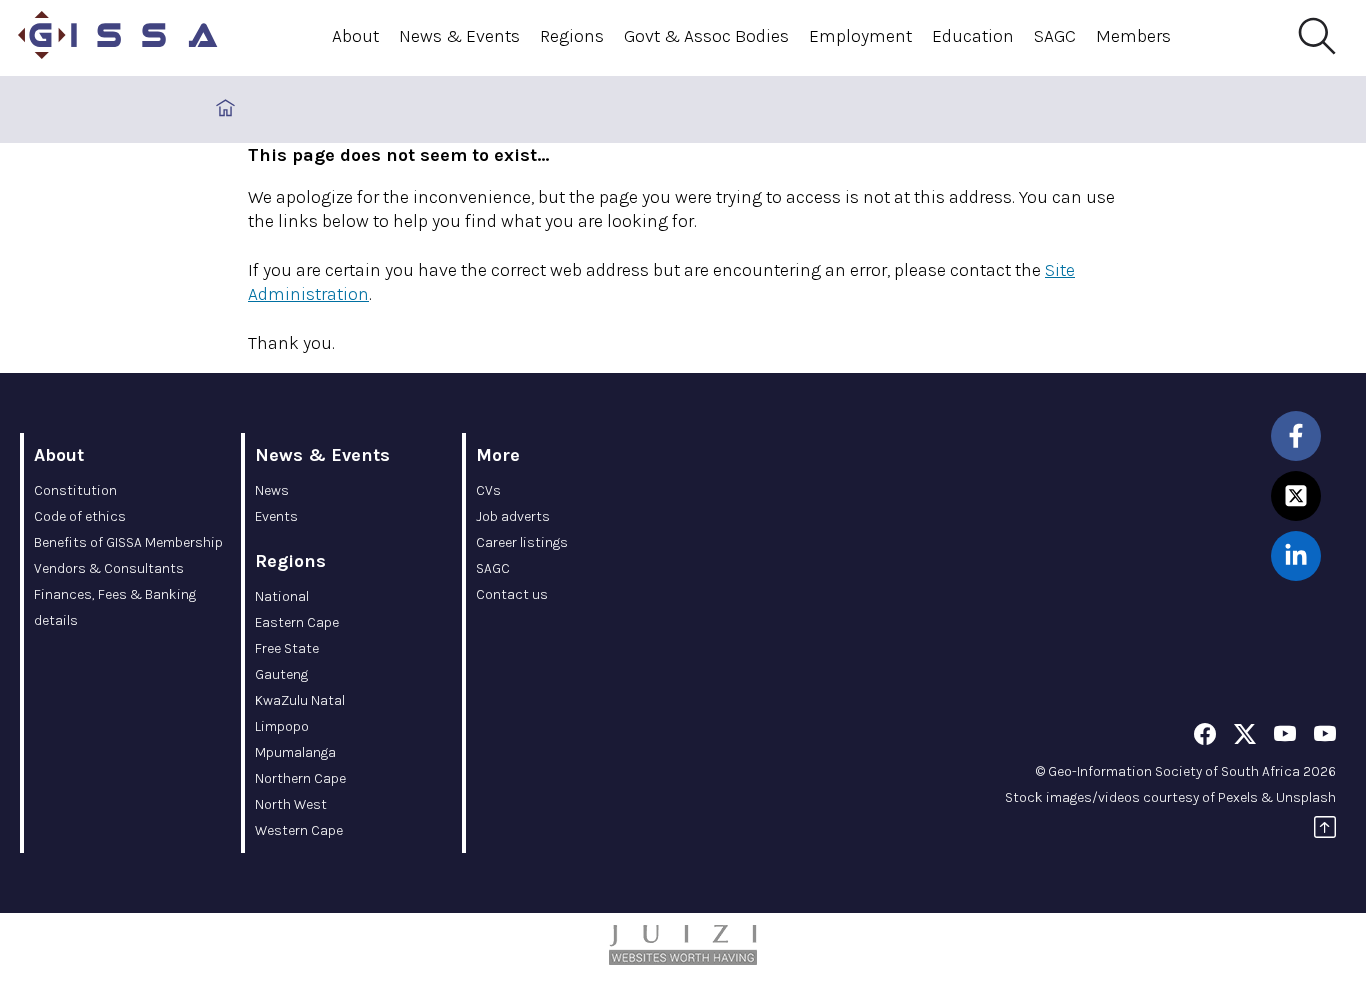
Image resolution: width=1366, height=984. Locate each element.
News (272, 490)
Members (1133, 36)
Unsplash (1306, 797)
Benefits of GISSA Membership (128, 542)
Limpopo (282, 726)
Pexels (1238, 797)
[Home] (118, 38)
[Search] (1316, 37)
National (282, 596)
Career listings (522, 542)
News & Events (459, 36)
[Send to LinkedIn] (1296, 556)
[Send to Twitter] (1296, 496)
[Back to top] (1325, 830)
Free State (287, 648)
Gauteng (281, 674)
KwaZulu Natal (300, 700)
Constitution (75, 490)
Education (973, 36)
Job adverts (513, 516)
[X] (1245, 737)
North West (291, 804)
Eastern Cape (297, 622)
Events (276, 516)
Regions (572, 36)
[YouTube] (1285, 737)
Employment (860, 36)
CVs (488, 490)
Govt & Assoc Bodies (706, 36)
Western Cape (299, 830)
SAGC (1055, 36)
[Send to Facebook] (1296, 436)
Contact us (512, 594)
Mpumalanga (295, 752)
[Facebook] (1205, 737)
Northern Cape (300, 778)
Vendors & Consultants (109, 568)
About (355, 36)
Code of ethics (80, 516)
